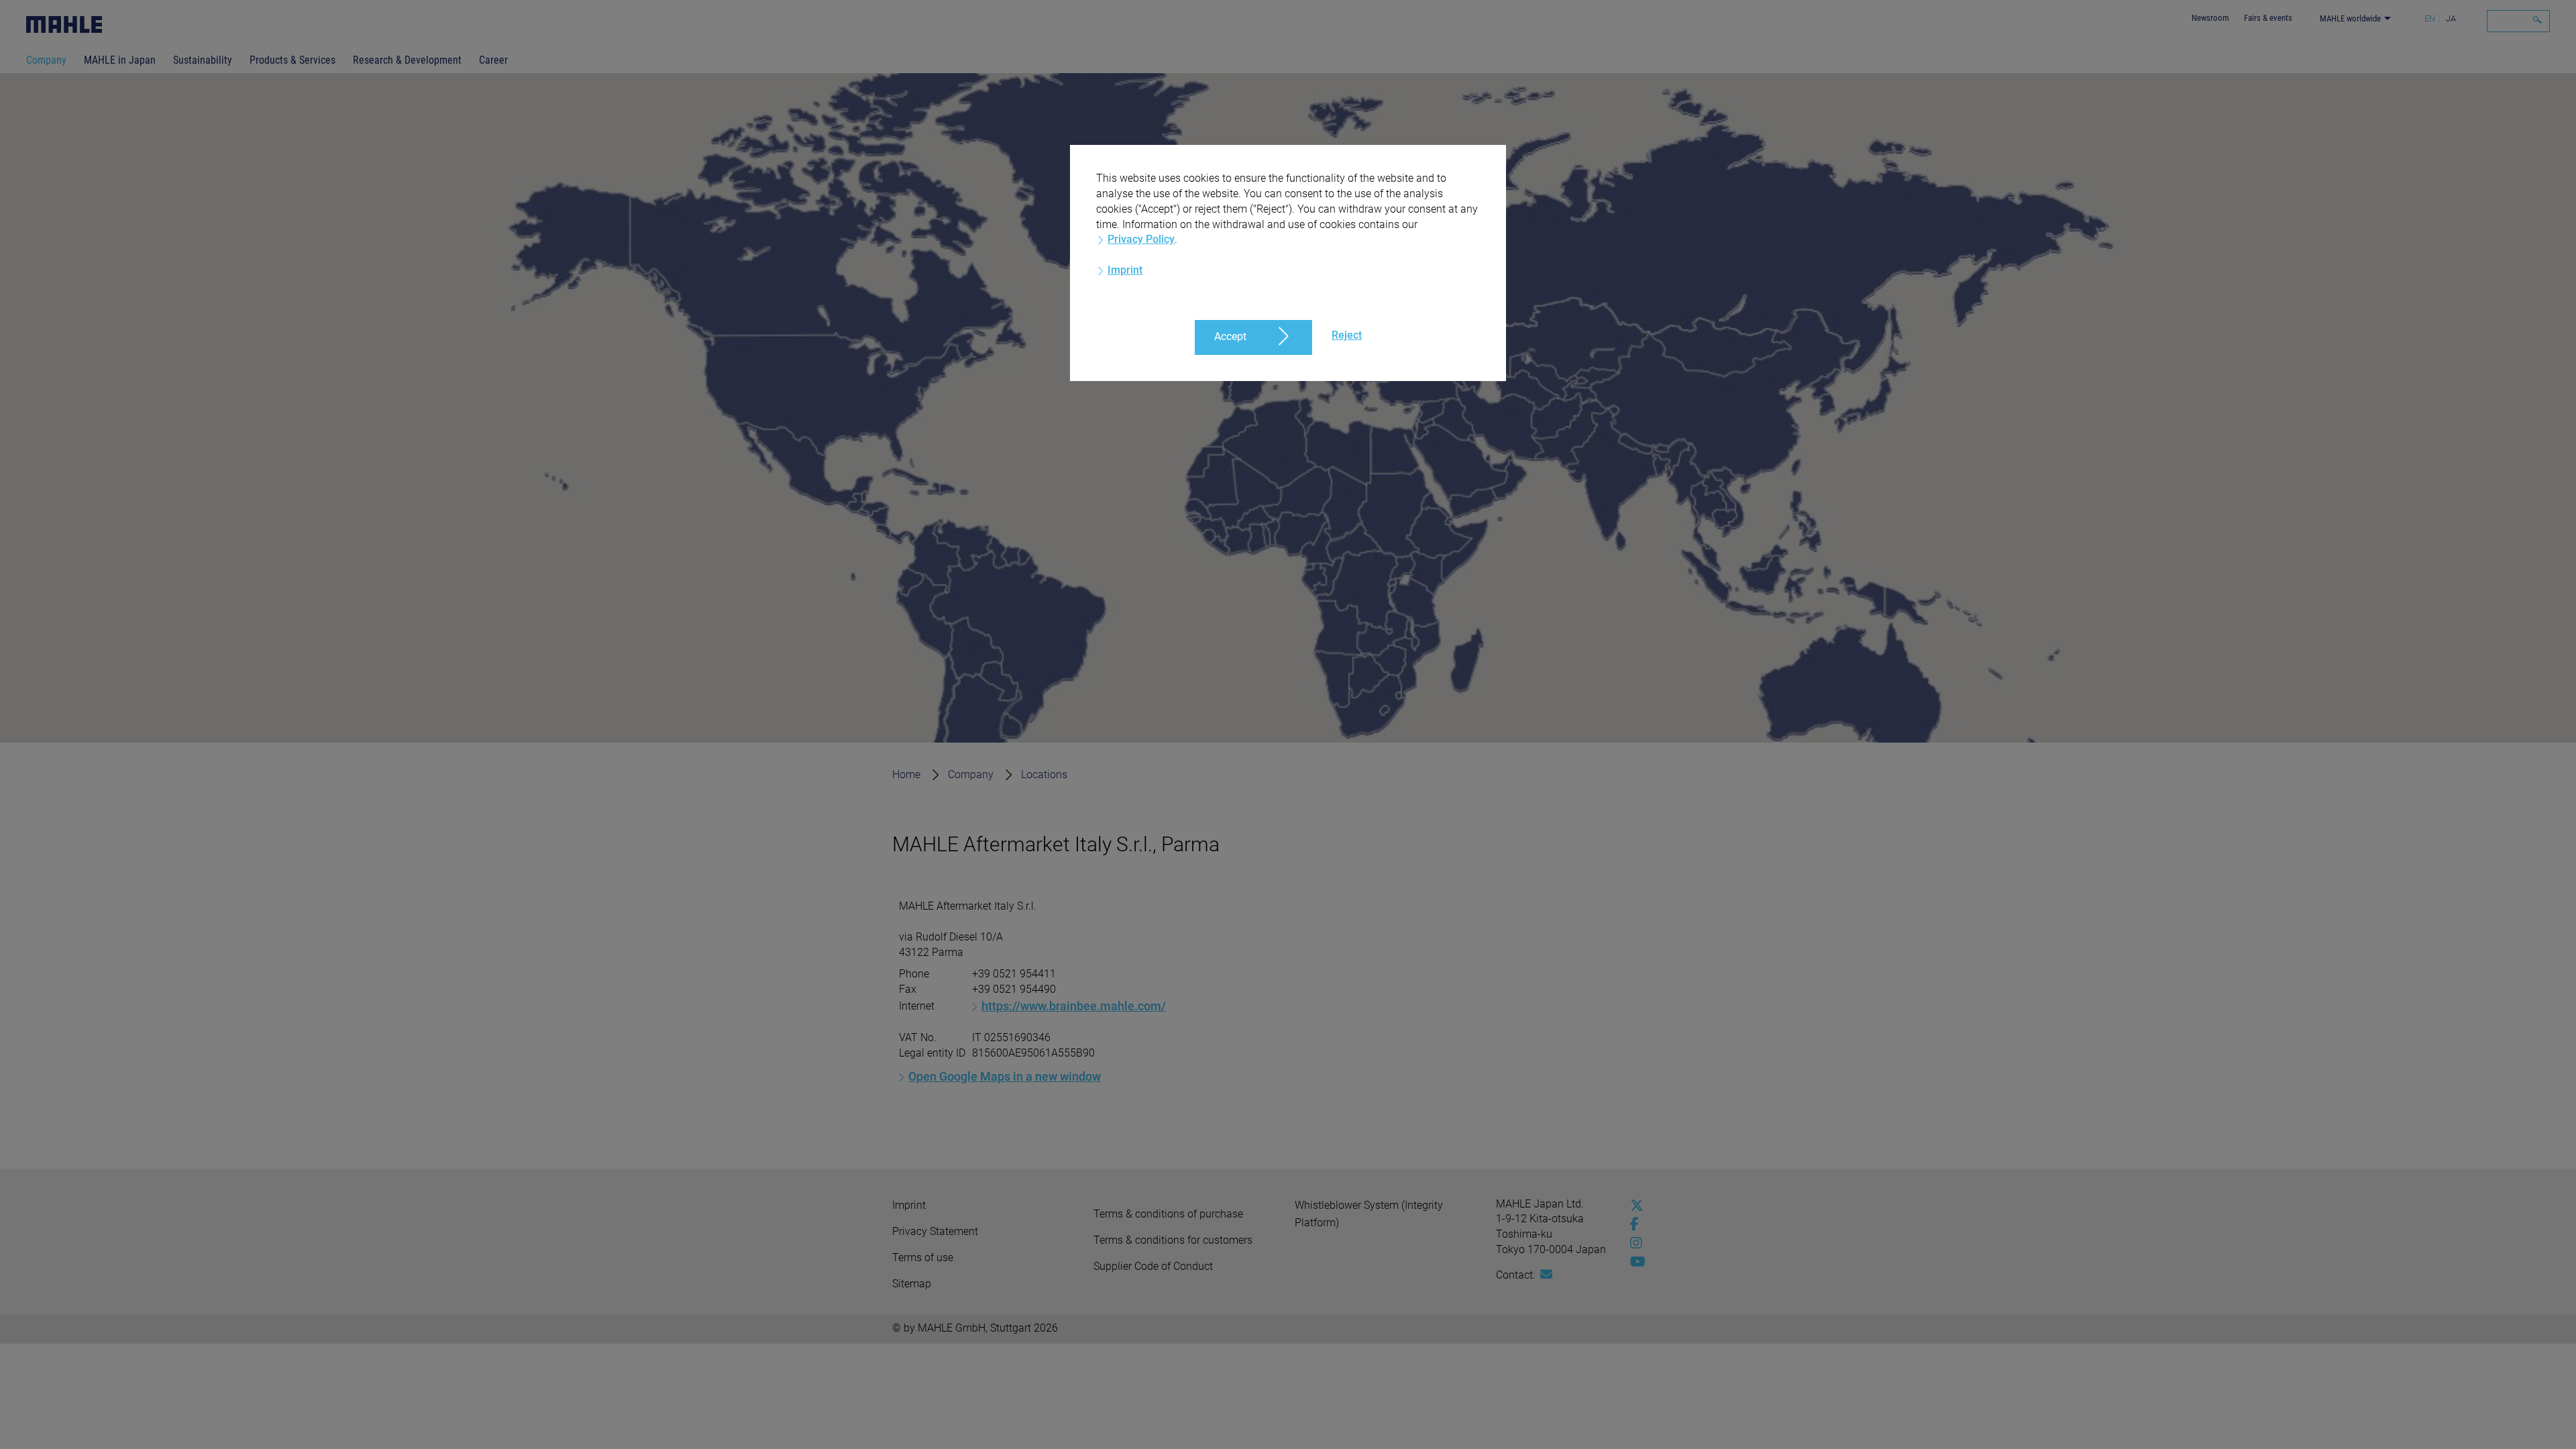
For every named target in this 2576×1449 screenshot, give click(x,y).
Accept (1230, 336)
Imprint (1125, 270)
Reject (1347, 335)
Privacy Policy (1141, 239)
